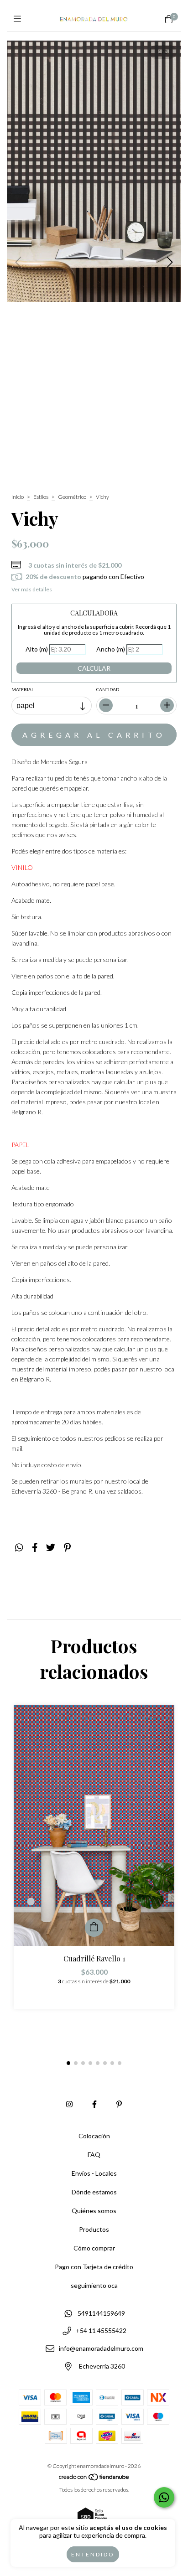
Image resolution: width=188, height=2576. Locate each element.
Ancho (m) (111, 649)
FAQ (94, 2154)
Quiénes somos (94, 2211)
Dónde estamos (94, 2192)
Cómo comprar (94, 2248)
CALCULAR (94, 668)
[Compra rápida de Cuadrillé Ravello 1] (94, 1928)
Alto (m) (37, 649)
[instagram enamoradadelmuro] (69, 2104)
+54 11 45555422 (101, 2331)
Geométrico (72, 497)
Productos (94, 2229)
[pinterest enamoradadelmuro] (119, 2104)
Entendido (93, 2554)
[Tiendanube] (94, 2479)
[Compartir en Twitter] (51, 1547)
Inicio (18, 497)
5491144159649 (101, 2313)
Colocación (94, 2136)
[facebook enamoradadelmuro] (94, 2104)
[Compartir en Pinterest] (67, 1547)
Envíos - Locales (94, 2173)
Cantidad (108, 689)
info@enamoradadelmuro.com (101, 2348)
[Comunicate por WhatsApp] (164, 2497)
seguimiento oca (94, 2285)
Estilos (41, 497)
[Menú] (19, 19)
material (23, 689)
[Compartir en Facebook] (35, 1547)
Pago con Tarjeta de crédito (94, 2267)
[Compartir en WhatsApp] (19, 1547)
